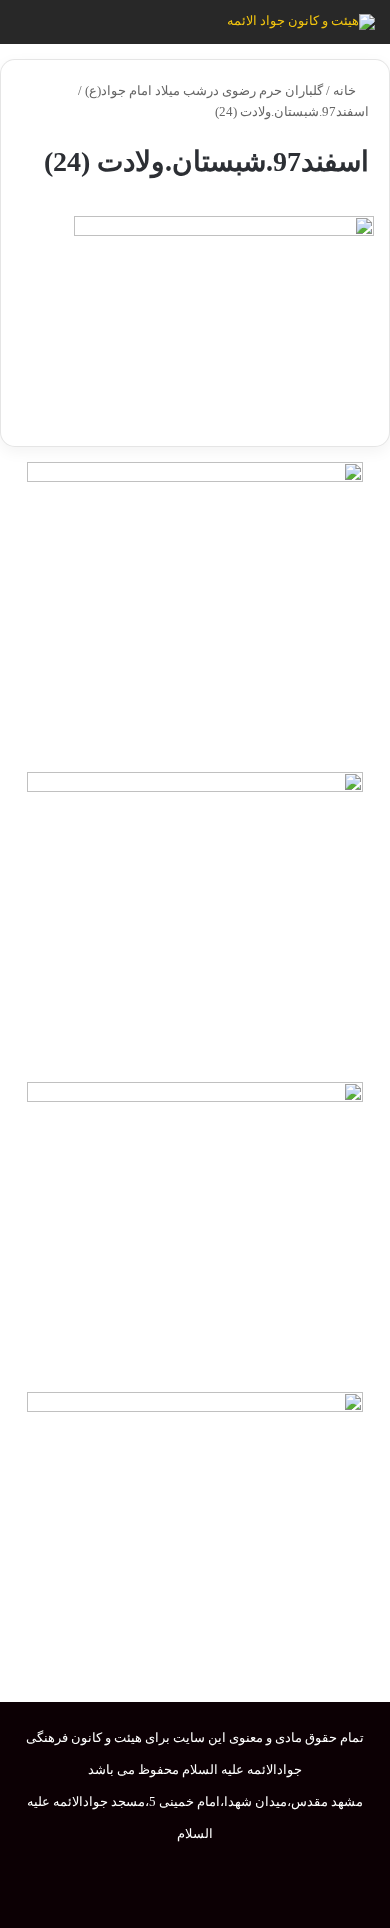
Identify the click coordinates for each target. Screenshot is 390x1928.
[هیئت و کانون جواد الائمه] (301, 22)
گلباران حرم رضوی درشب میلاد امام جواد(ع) (204, 90)
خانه (346, 90)
